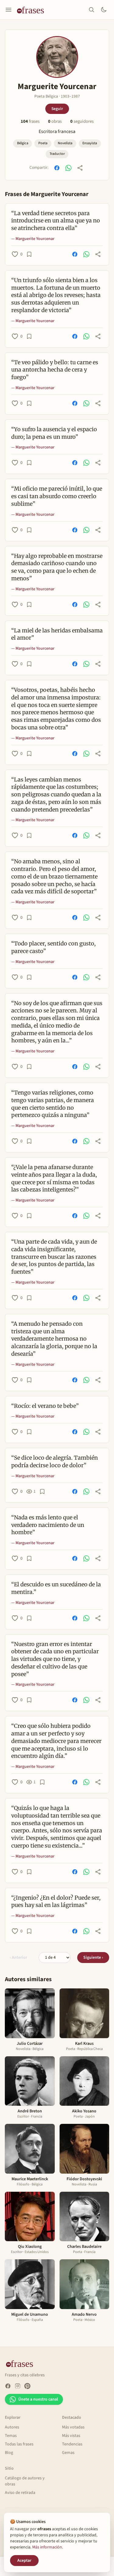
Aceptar (24, 2561)
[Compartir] (80, 168)
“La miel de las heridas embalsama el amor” (57, 634)
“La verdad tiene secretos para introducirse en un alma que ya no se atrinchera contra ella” (56, 221)
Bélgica (23, 143)
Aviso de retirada (20, 2493)
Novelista (65, 143)
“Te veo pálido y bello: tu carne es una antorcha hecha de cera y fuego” (55, 370)
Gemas (68, 2453)
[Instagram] (18, 2386)
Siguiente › (93, 1958)
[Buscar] (92, 10)
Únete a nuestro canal (38, 2399)
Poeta (43, 143)
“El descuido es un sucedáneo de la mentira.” (56, 1588)
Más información (47, 2547)
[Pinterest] (27, 2386)
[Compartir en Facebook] (57, 168)
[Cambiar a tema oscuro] (104, 10)
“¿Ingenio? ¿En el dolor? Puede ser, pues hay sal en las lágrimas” (56, 1901)
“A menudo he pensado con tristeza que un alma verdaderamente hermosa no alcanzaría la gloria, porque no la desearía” (54, 1339)
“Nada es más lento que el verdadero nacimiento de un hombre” (48, 1525)
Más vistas (71, 2436)
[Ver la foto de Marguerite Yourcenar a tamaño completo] (57, 57)
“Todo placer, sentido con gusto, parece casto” (54, 947)
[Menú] (9, 10)
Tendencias (72, 2444)
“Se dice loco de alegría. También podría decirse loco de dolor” (55, 1461)
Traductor (57, 154)
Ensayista (90, 143)
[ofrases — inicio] (33, 10)
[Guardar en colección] (29, 254)
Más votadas (73, 2427)
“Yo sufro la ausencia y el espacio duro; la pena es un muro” (54, 433)
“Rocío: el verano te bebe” (45, 1406)
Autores (12, 2427)
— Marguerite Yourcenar (33, 239)
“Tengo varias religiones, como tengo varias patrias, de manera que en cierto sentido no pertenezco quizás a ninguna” (53, 1104)
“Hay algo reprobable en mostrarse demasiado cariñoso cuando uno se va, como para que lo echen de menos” (57, 567)
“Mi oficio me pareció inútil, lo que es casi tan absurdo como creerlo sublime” (57, 496)
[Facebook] (8, 2386)
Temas (11, 2436)
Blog (9, 2453)
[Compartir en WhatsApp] (68, 168)
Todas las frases (19, 2444)
